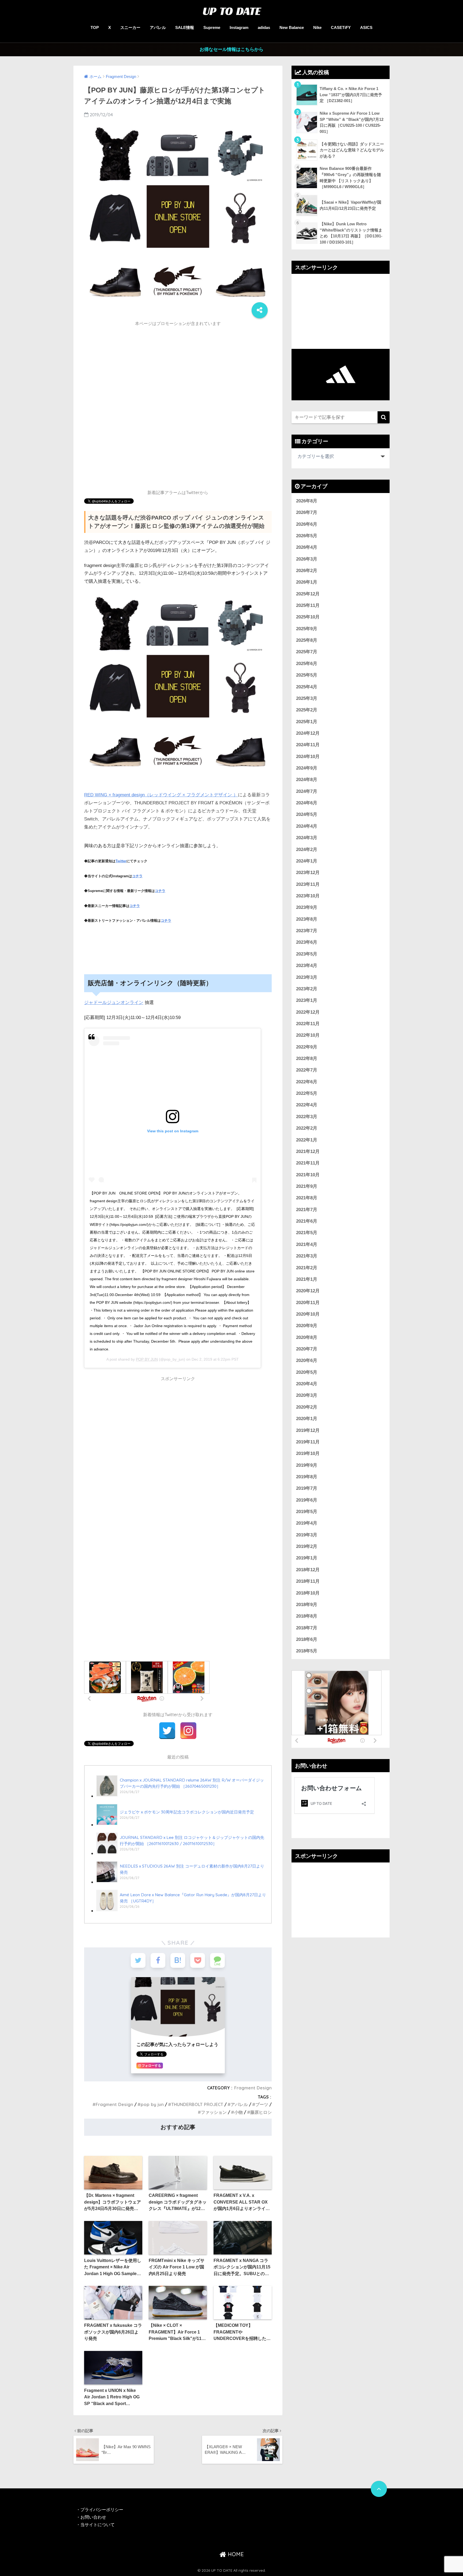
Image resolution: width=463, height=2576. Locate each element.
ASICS (366, 27)
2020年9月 (307, 1326)
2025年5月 (307, 675)
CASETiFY (341, 27)
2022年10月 (308, 1035)
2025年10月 (308, 617)
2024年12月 (308, 733)
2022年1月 (307, 1140)
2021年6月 (307, 1221)
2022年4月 (307, 1105)
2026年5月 (307, 536)
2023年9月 (307, 907)
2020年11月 (308, 1303)
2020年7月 (307, 1349)
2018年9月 (307, 1605)
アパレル (158, 27)
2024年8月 (307, 780)
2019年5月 (307, 1512)
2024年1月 (307, 861)
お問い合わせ (93, 2517)
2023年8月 (307, 919)
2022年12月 (308, 1012)
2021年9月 (307, 1186)
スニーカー (130, 27)
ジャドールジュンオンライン (114, 1003)
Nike (317, 27)
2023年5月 (307, 954)
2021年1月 (307, 1279)
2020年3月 (307, 1395)
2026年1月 (307, 582)
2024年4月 (307, 826)
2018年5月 (307, 1651)
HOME (235, 2554)
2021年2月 (307, 1268)
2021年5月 (307, 1233)
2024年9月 (307, 768)
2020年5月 (307, 1372)
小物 (238, 2112)
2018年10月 (308, 1593)
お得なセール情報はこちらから (231, 49)
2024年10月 (308, 757)
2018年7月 (307, 1628)
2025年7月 (307, 652)
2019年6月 (307, 1500)
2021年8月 (307, 1198)
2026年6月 (307, 524)
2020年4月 (307, 1384)
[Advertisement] (178, 367)
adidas (264, 27)
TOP (95, 27)
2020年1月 (307, 1419)
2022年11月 (308, 1024)
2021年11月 (308, 1163)
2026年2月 (307, 571)
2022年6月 (307, 1082)
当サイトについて (98, 2525)
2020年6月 (307, 1360)
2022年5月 (307, 1093)
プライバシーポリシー (102, 2510)
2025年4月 (307, 687)
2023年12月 (308, 873)
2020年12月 (308, 1291)
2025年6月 (307, 664)
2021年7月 (307, 1210)
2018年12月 (308, 1570)
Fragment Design (253, 2088)
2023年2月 (307, 989)
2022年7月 (307, 1070)
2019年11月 (308, 1442)
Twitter (121, 861)
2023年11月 (308, 884)
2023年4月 (307, 966)
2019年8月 (307, 1477)
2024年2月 (307, 850)
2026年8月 (307, 501)
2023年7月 (307, 931)
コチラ (137, 876)
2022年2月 (307, 1128)
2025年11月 (308, 605)
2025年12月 (308, 594)
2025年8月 (307, 640)
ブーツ (262, 2104)
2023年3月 (307, 977)
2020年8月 (307, 1337)
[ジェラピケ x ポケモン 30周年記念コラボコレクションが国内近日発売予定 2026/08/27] (175, 1825)
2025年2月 (307, 710)
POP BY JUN (147, 1359)
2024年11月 (308, 745)
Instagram (239, 27)
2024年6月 (307, 803)
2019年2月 (307, 1546)
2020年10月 (308, 1314)
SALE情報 (185, 27)
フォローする (151, 2066)
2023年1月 (307, 1000)
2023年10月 (308, 896)
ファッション (214, 2112)
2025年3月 (307, 698)
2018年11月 (308, 1581)
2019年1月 (307, 1558)
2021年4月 (307, 1244)
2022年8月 (307, 1059)
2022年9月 (307, 1047)
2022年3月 (307, 1117)
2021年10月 (308, 1175)
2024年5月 (307, 814)
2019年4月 (307, 1523)
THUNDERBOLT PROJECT (197, 2104)
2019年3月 (307, 1535)
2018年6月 (307, 1639)
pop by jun (152, 2104)
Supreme (212, 27)
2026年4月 (307, 547)
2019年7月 (307, 1488)
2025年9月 (307, 629)
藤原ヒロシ (261, 2112)
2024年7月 (307, 791)
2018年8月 (307, 1616)
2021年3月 (307, 1256)
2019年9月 (307, 1465)
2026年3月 (307, 559)
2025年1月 (307, 722)
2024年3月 (307, 838)
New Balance (292, 27)
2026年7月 (307, 512)
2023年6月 (307, 942)
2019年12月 (308, 1430)
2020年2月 (307, 1407)
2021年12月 (308, 1151)
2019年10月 (308, 1453)
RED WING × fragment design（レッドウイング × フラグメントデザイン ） (161, 795)
